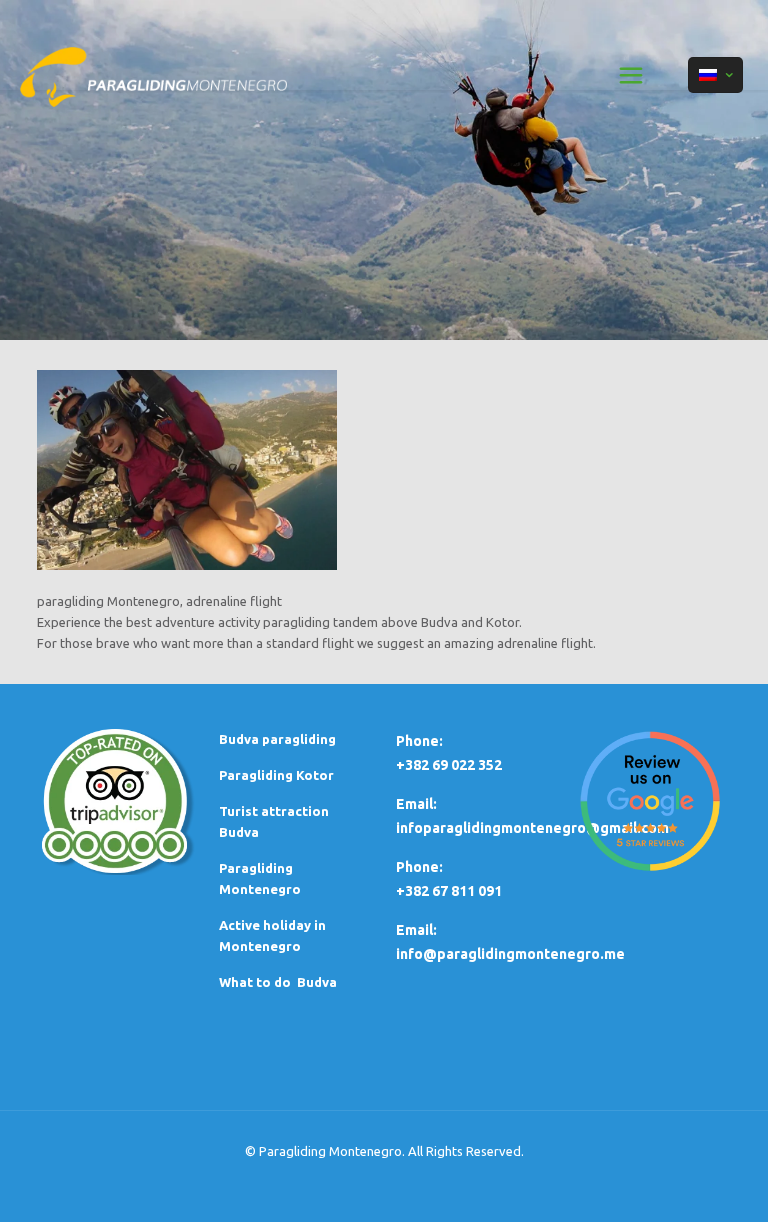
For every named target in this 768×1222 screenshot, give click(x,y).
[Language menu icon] (715, 75)
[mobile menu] (631, 75)
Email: (416, 930)
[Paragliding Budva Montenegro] (153, 75)
